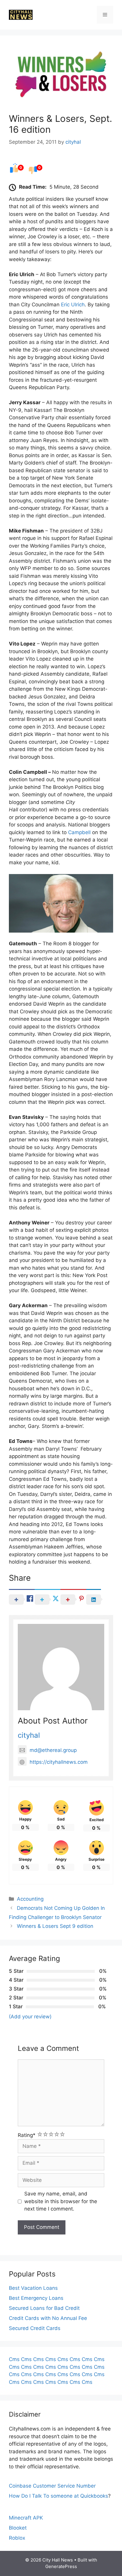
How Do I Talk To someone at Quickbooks (58, 2496)
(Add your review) (30, 2017)
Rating (27, 2135)
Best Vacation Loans (33, 2288)
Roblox (17, 2538)
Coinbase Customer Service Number (52, 2486)
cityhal (29, 1735)
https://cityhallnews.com (59, 1762)
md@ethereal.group (53, 1750)
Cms (14, 2359)
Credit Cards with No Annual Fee (48, 2318)
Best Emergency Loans (36, 2298)
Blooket (18, 2528)
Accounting (30, 1899)
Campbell (79, 832)
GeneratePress (61, 2566)
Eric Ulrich (73, 305)
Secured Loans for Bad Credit (44, 2308)
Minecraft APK (26, 2518)
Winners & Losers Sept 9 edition (55, 1926)
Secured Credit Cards (35, 2328)
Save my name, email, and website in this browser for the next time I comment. (61, 2201)
